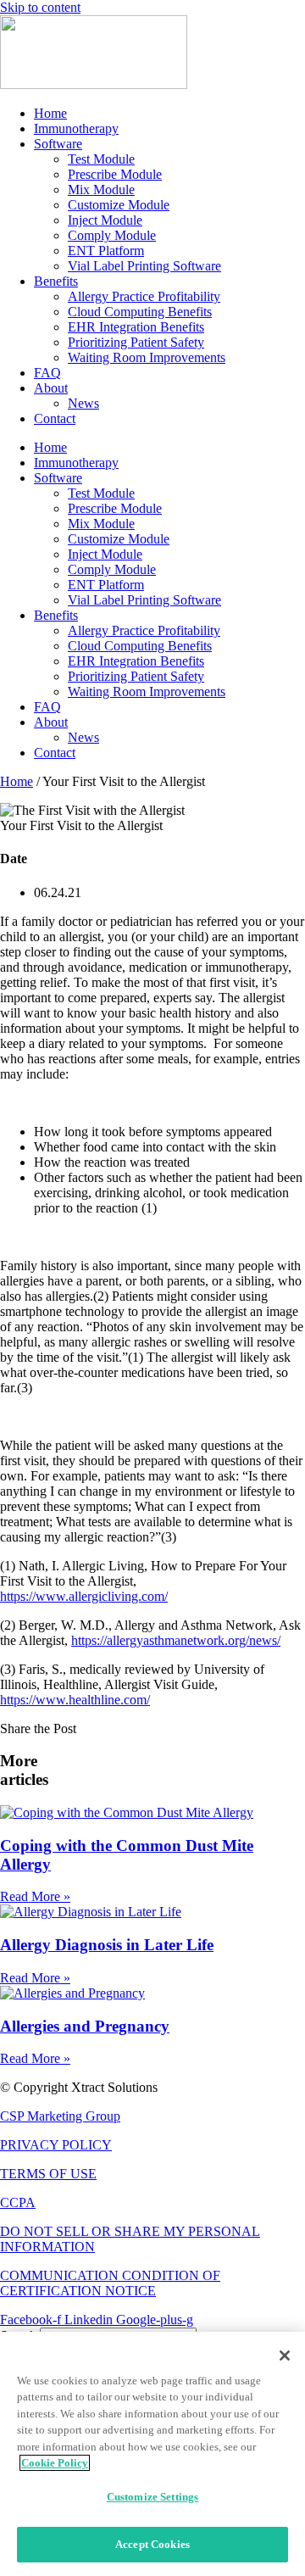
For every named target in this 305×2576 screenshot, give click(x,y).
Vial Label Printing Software (144, 266)
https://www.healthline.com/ (75, 1700)
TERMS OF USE (48, 2174)
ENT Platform (106, 251)
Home (50, 113)
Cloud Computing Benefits (140, 312)
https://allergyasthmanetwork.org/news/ (176, 1640)
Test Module (101, 159)
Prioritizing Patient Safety (136, 342)
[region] (152, 2454)
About (51, 388)
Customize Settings (152, 2497)
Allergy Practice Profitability (144, 296)
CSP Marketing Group (60, 2116)
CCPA (18, 2202)
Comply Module (112, 235)
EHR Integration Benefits (136, 327)
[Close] (285, 2356)
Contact (55, 418)
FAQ (47, 373)
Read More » (35, 1896)
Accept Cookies (152, 2544)
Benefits (56, 281)
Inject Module (105, 220)
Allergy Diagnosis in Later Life (107, 1945)
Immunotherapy (76, 128)
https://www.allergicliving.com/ (84, 1596)
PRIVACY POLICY (56, 2145)
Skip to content (40, 7)
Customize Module (119, 205)
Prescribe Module (115, 174)
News (83, 403)
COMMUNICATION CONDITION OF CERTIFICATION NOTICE (110, 2283)
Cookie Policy (55, 2463)
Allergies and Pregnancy (85, 2026)
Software (58, 144)
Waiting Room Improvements (147, 357)
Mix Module (101, 190)
